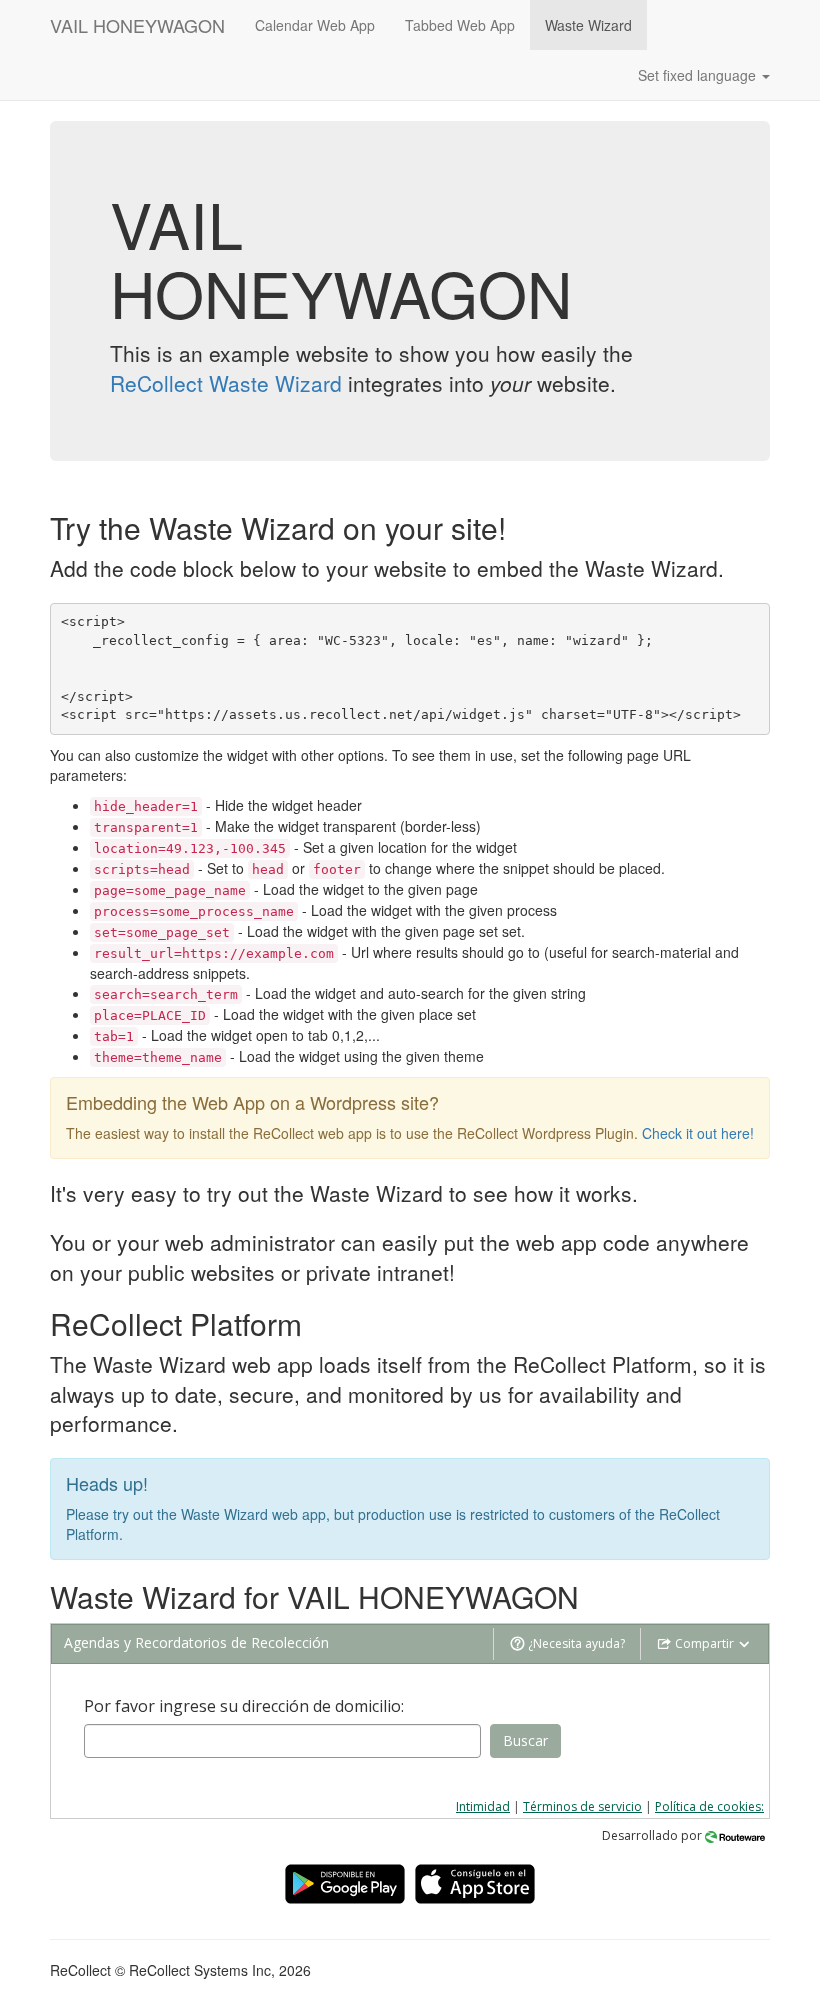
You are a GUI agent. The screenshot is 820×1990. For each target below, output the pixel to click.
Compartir (704, 1643)
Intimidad (483, 1806)
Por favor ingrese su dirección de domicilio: (244, 1706)
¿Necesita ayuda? (575, 1643)
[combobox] (282, 1741)
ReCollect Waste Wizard (226, 383)
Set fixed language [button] (699, 75)
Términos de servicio (582, 1806)
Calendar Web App (315, 25)
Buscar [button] (525, 1740)
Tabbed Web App (460, 25)
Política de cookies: (709, 1806)
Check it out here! (698, 1133)
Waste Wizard (588, 25)
